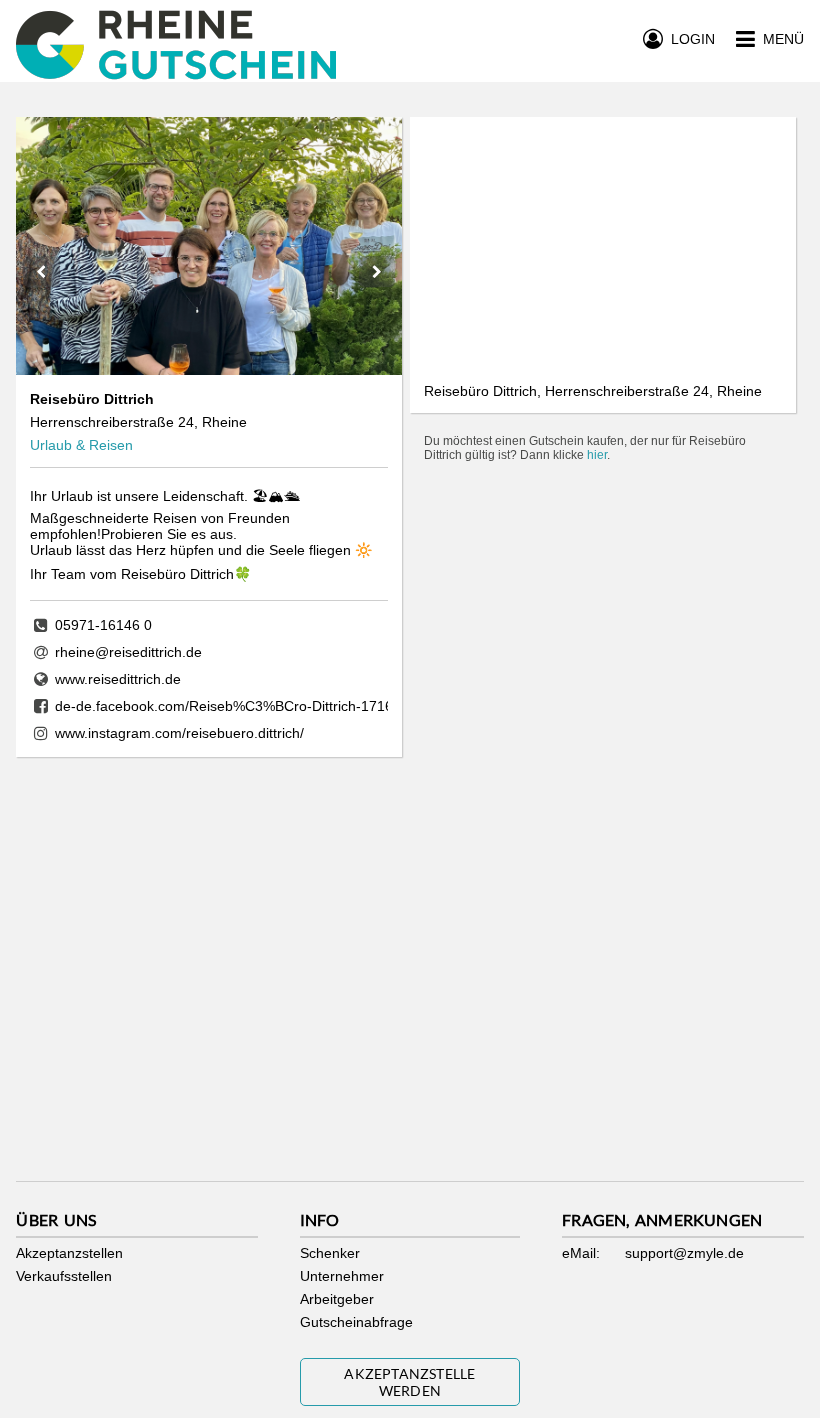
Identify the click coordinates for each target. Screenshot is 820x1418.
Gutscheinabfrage (356, 1322)
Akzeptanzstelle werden (409, 1382)
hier (597, 455)
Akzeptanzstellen (69, 1253)
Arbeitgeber (337, 1299)
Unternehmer (342, 1276)
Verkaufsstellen (64, 1276)
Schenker (330, 1253)
